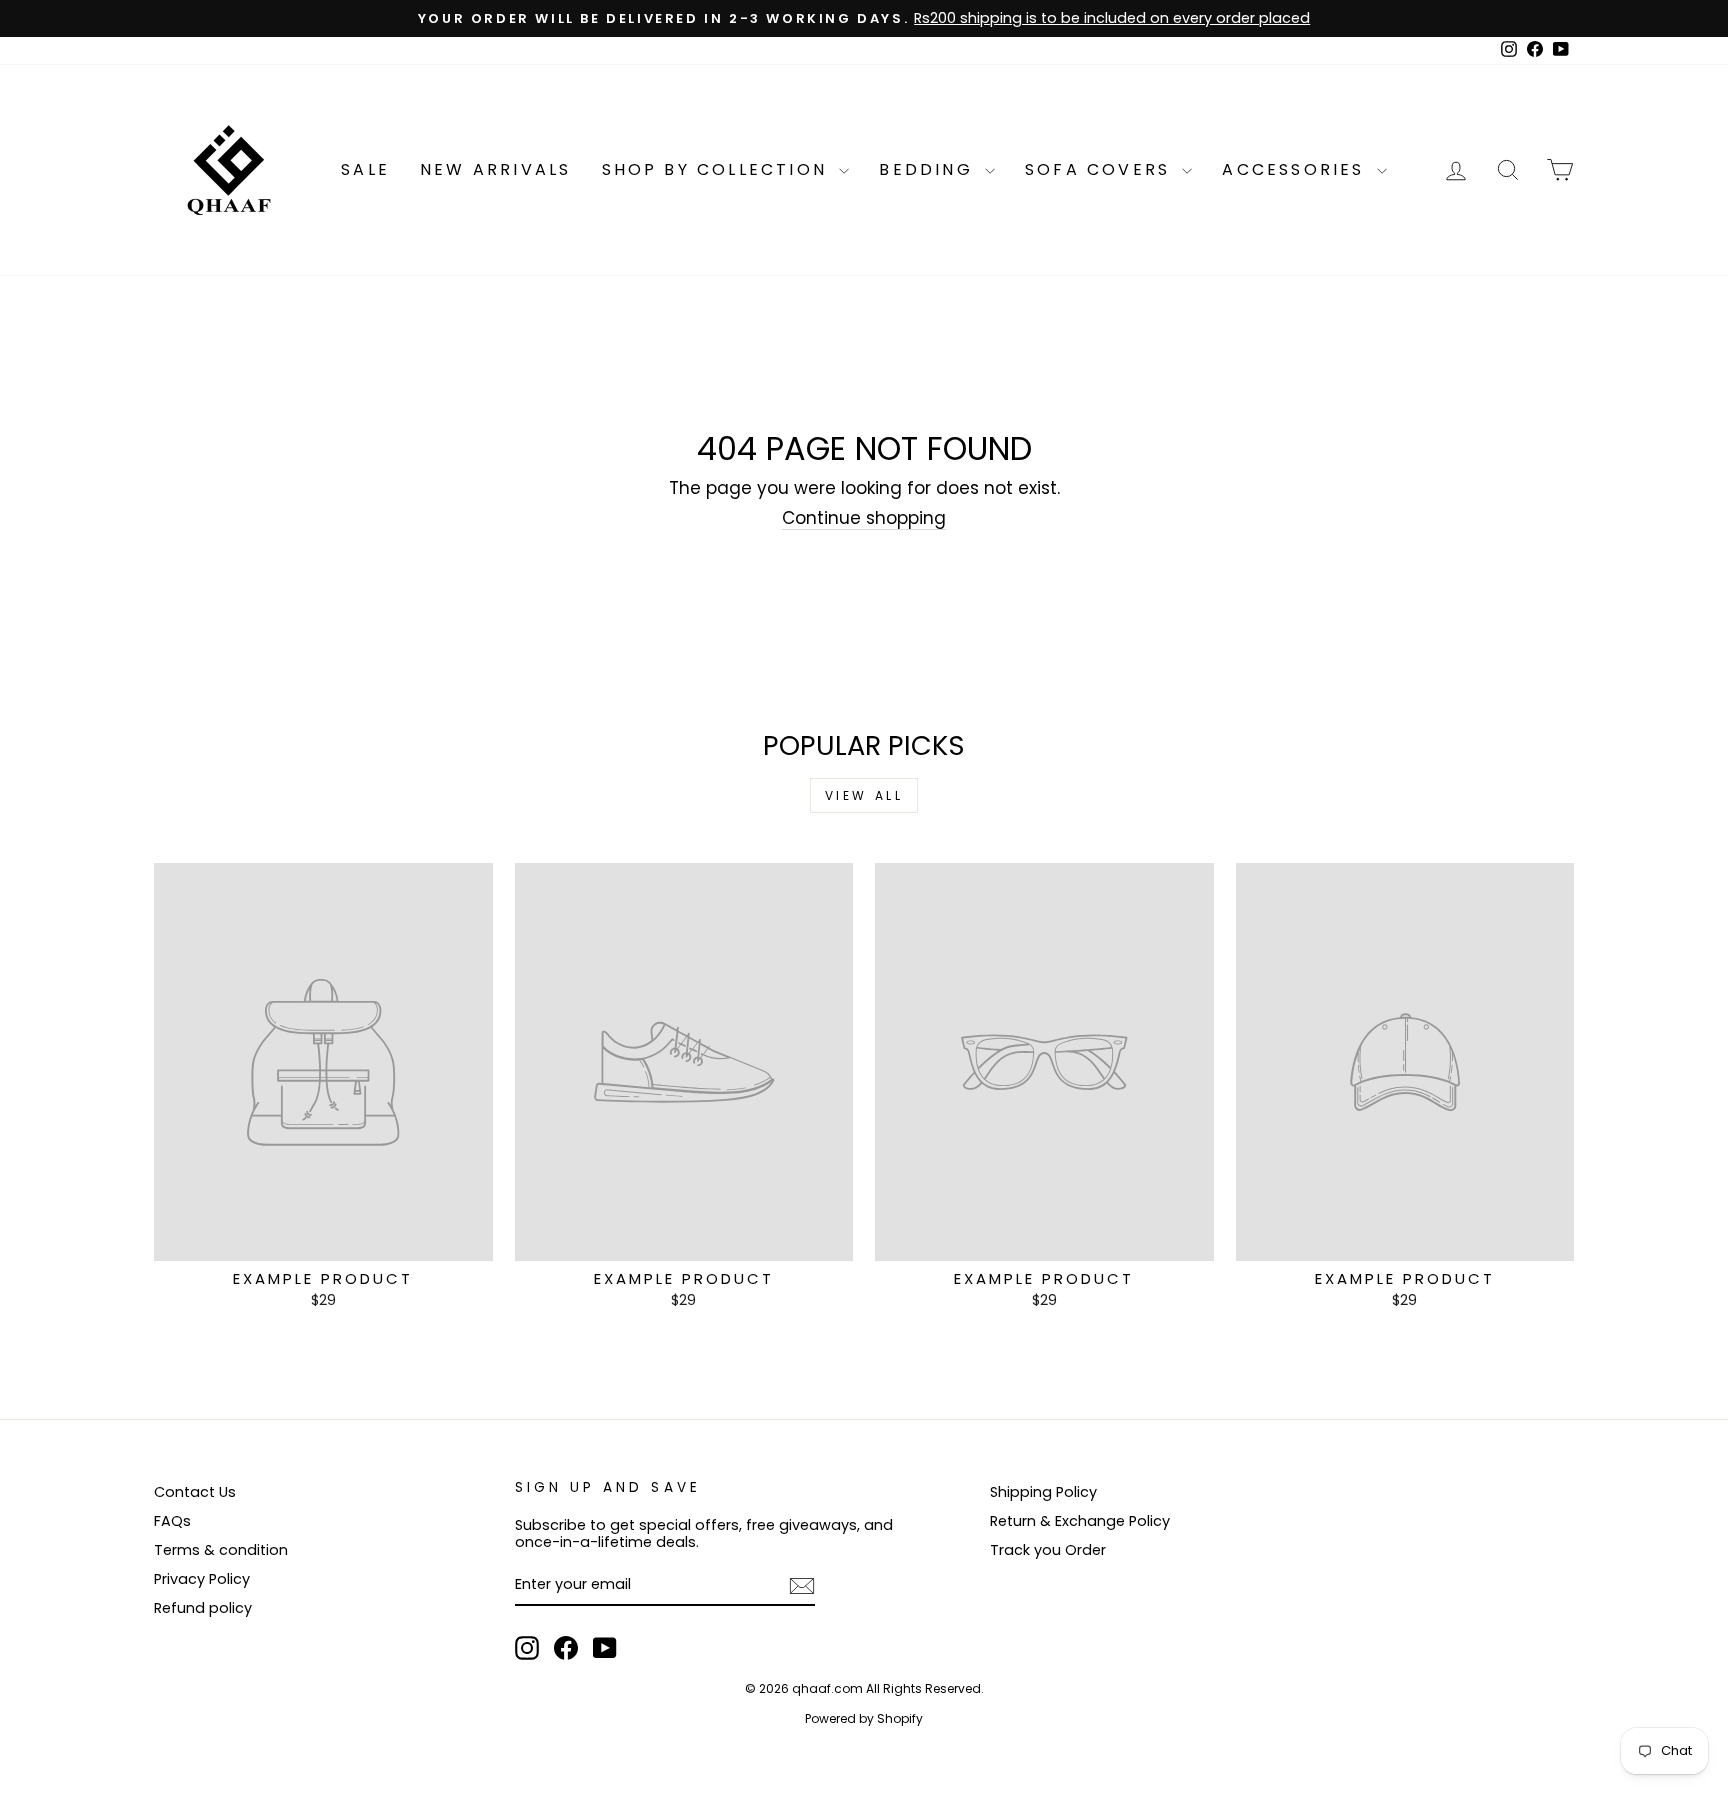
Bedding (929, 169)
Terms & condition (221, 1550)
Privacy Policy (202, 1579)
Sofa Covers (1101, 169)
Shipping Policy (1043, 1492)
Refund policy (203, 1608)
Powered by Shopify (864, 1718)
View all (864, 795)
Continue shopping (864, 518)
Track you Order (1048, 1550)
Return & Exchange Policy (1080, 1521)
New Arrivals (495, 169)
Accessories (1296, 169)
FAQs (172, 1521)
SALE (365, 169)
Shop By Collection (718, 169)
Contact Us (195, 1492)
